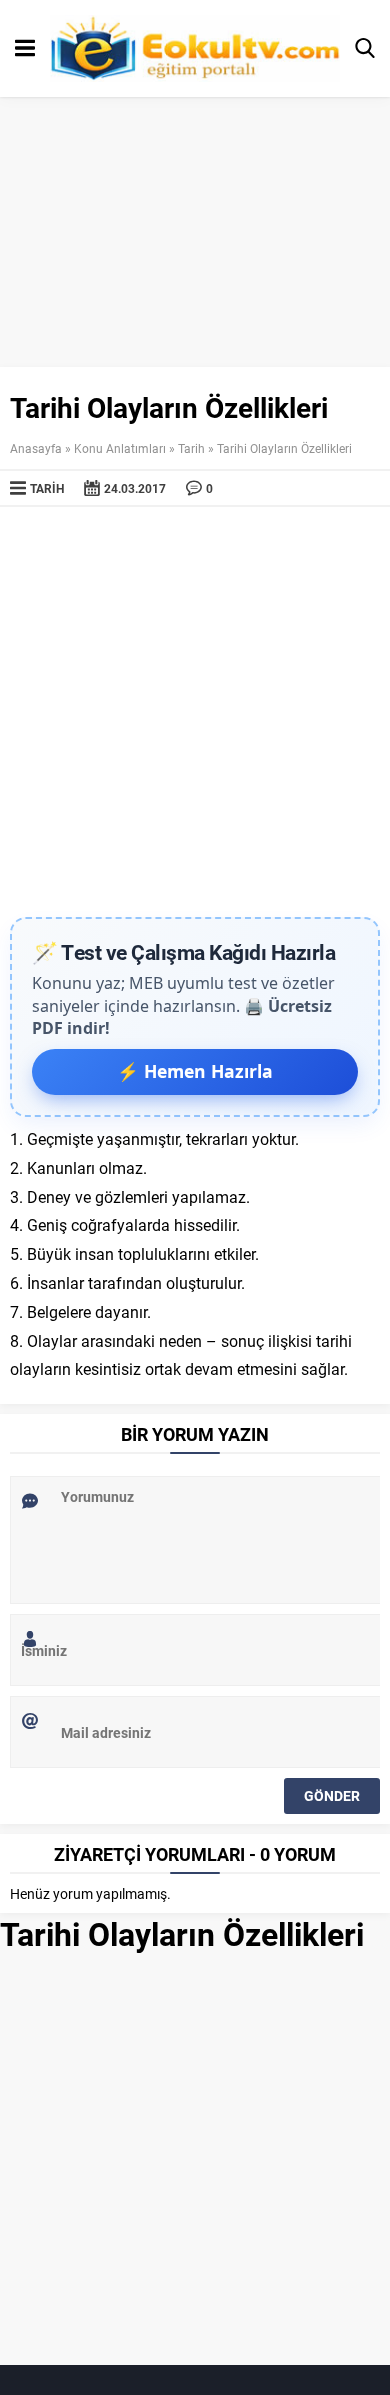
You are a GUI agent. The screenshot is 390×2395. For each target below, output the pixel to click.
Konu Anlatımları (120, 448)
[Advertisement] (195, 712)
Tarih (191, 448)
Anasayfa (36, 448)
